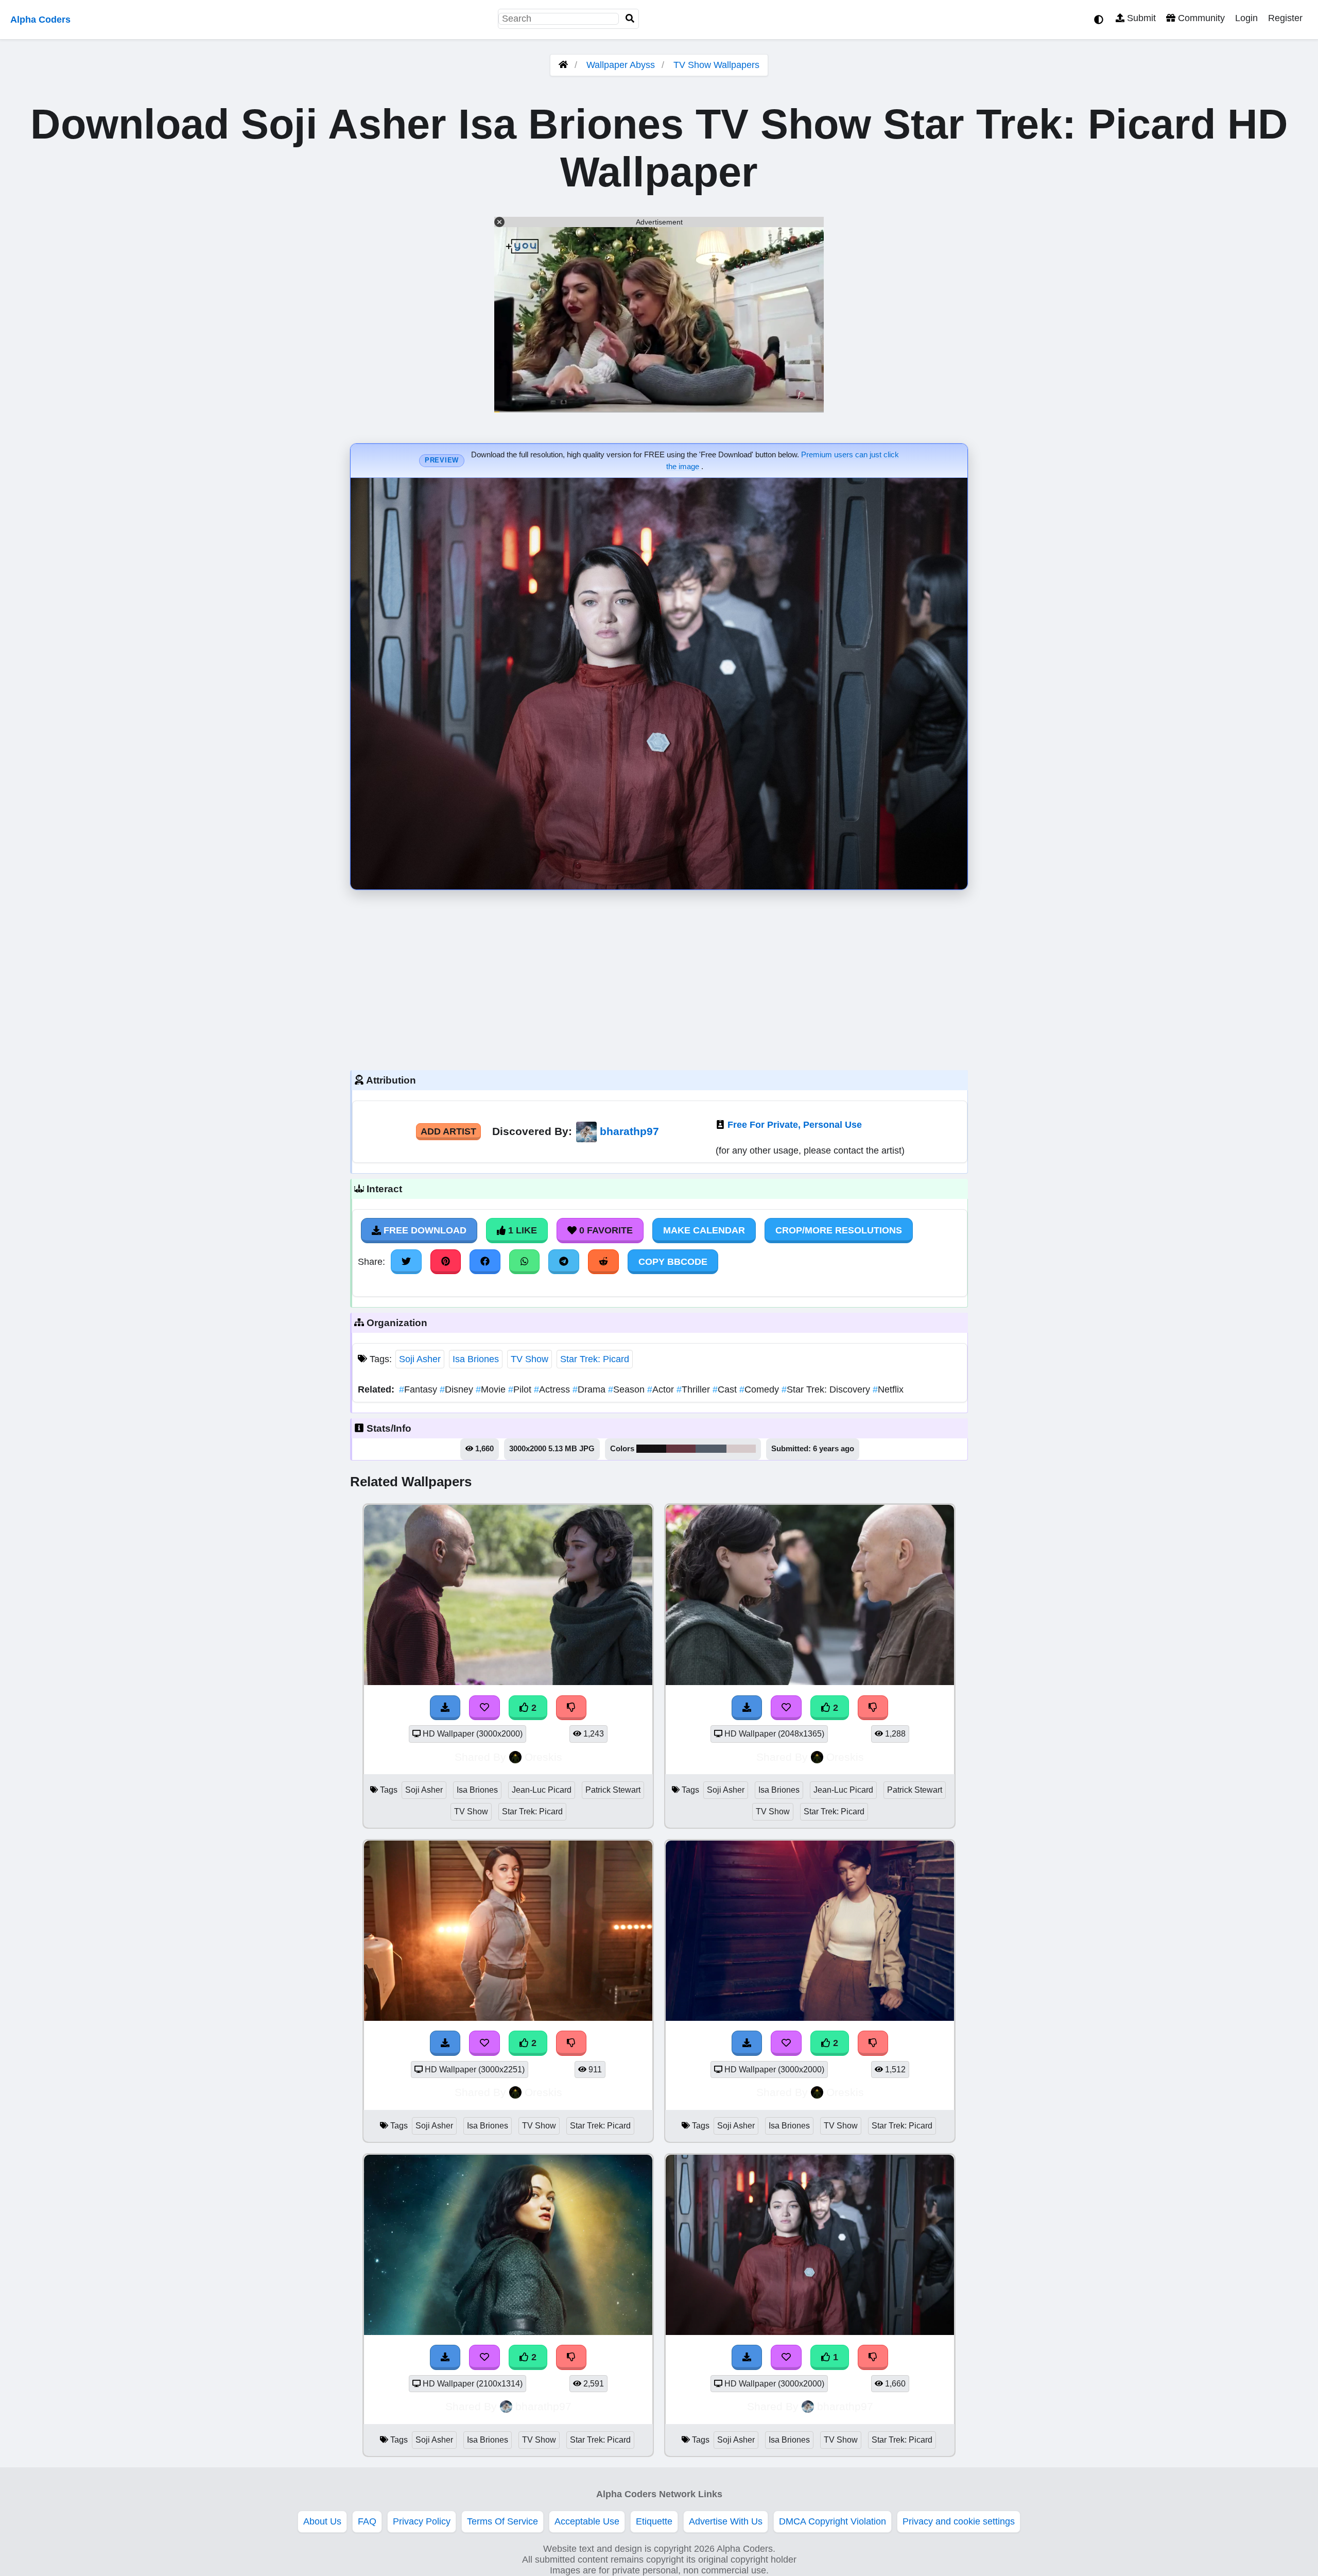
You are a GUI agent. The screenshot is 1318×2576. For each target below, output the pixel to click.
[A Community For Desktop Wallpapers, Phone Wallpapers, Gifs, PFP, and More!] (563, 65)
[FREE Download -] (445, 1708)
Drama (590, 1389)
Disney (458, 1389)
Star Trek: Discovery (827, 1389)
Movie (492, 1389)
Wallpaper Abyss (621, 65)
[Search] (630, 19)
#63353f (681, 1449)
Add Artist (448, 1131)
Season (628, 1389)
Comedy (760, 1389)
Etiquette (654, 2521)
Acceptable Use (587, 2521)
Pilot (521, 1389)
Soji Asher (420, 1359)
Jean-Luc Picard (542, 1790)
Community (1200, 18)
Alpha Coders (40, 20)
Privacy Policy (422, 2521)
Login (1246, 18)
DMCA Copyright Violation (833, 2521)
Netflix (888, 1389)
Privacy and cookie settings (959, 2521)
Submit (1140, 18)
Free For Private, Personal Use (795, 1125)
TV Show (530, 1359)
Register (1285, 18)
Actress (553, 1389)
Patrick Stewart (613, 1790)
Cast (726, 1389)
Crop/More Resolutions (839, 1230)
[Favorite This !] (484, 1708)
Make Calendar (704, 1230)
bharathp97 (629, 1131)
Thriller (695, 1389)
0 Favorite (605, 1230)
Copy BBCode (673, 1262)
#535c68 (711, 1449)
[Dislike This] (571, 1708)
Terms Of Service (502, 2521)
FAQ (367, 2521)
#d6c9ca (741, 1449)
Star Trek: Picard (595, 1359)
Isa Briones (476, 1359)
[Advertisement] (659, 977)
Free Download (424, 1230)
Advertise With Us (726, 2521)
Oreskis (543, 1757)
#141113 (651, 1449)
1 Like (521, 1230)
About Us (322, 2521)
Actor (662, 1389)
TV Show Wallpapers (716, 65)
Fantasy (419, 1389)
